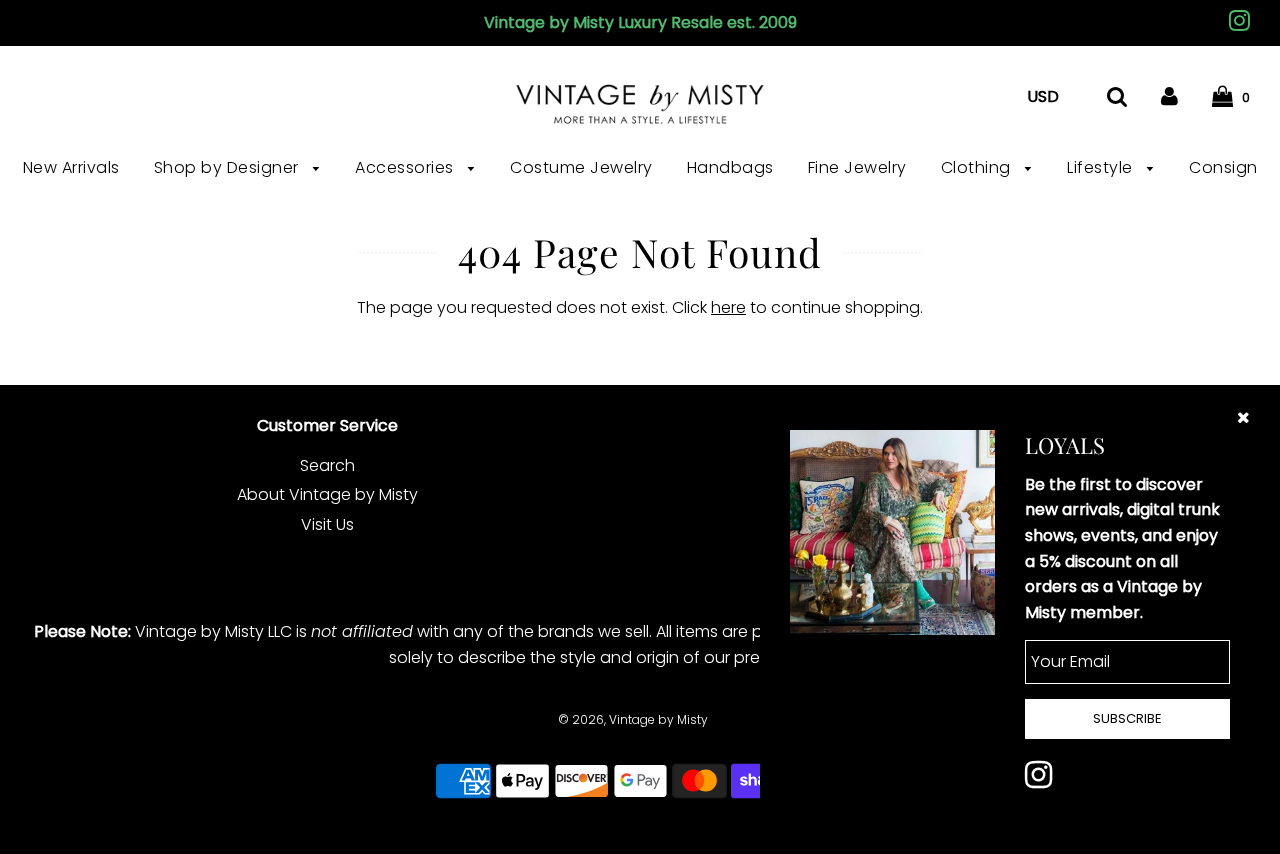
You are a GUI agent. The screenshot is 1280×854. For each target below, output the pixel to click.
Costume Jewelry (581, 167)
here (728, 307)
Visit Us (327, 524)
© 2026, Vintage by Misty (633, 719)
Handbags (730, 167)
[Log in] (1169, 96)
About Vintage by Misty (327, 494)
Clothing (978, 167)
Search (327, 465)
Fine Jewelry (857, 167)
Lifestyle (1102, 167)
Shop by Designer (229, 167)
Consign (1223, 167)
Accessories (406, 167)
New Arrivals (71, 167)
